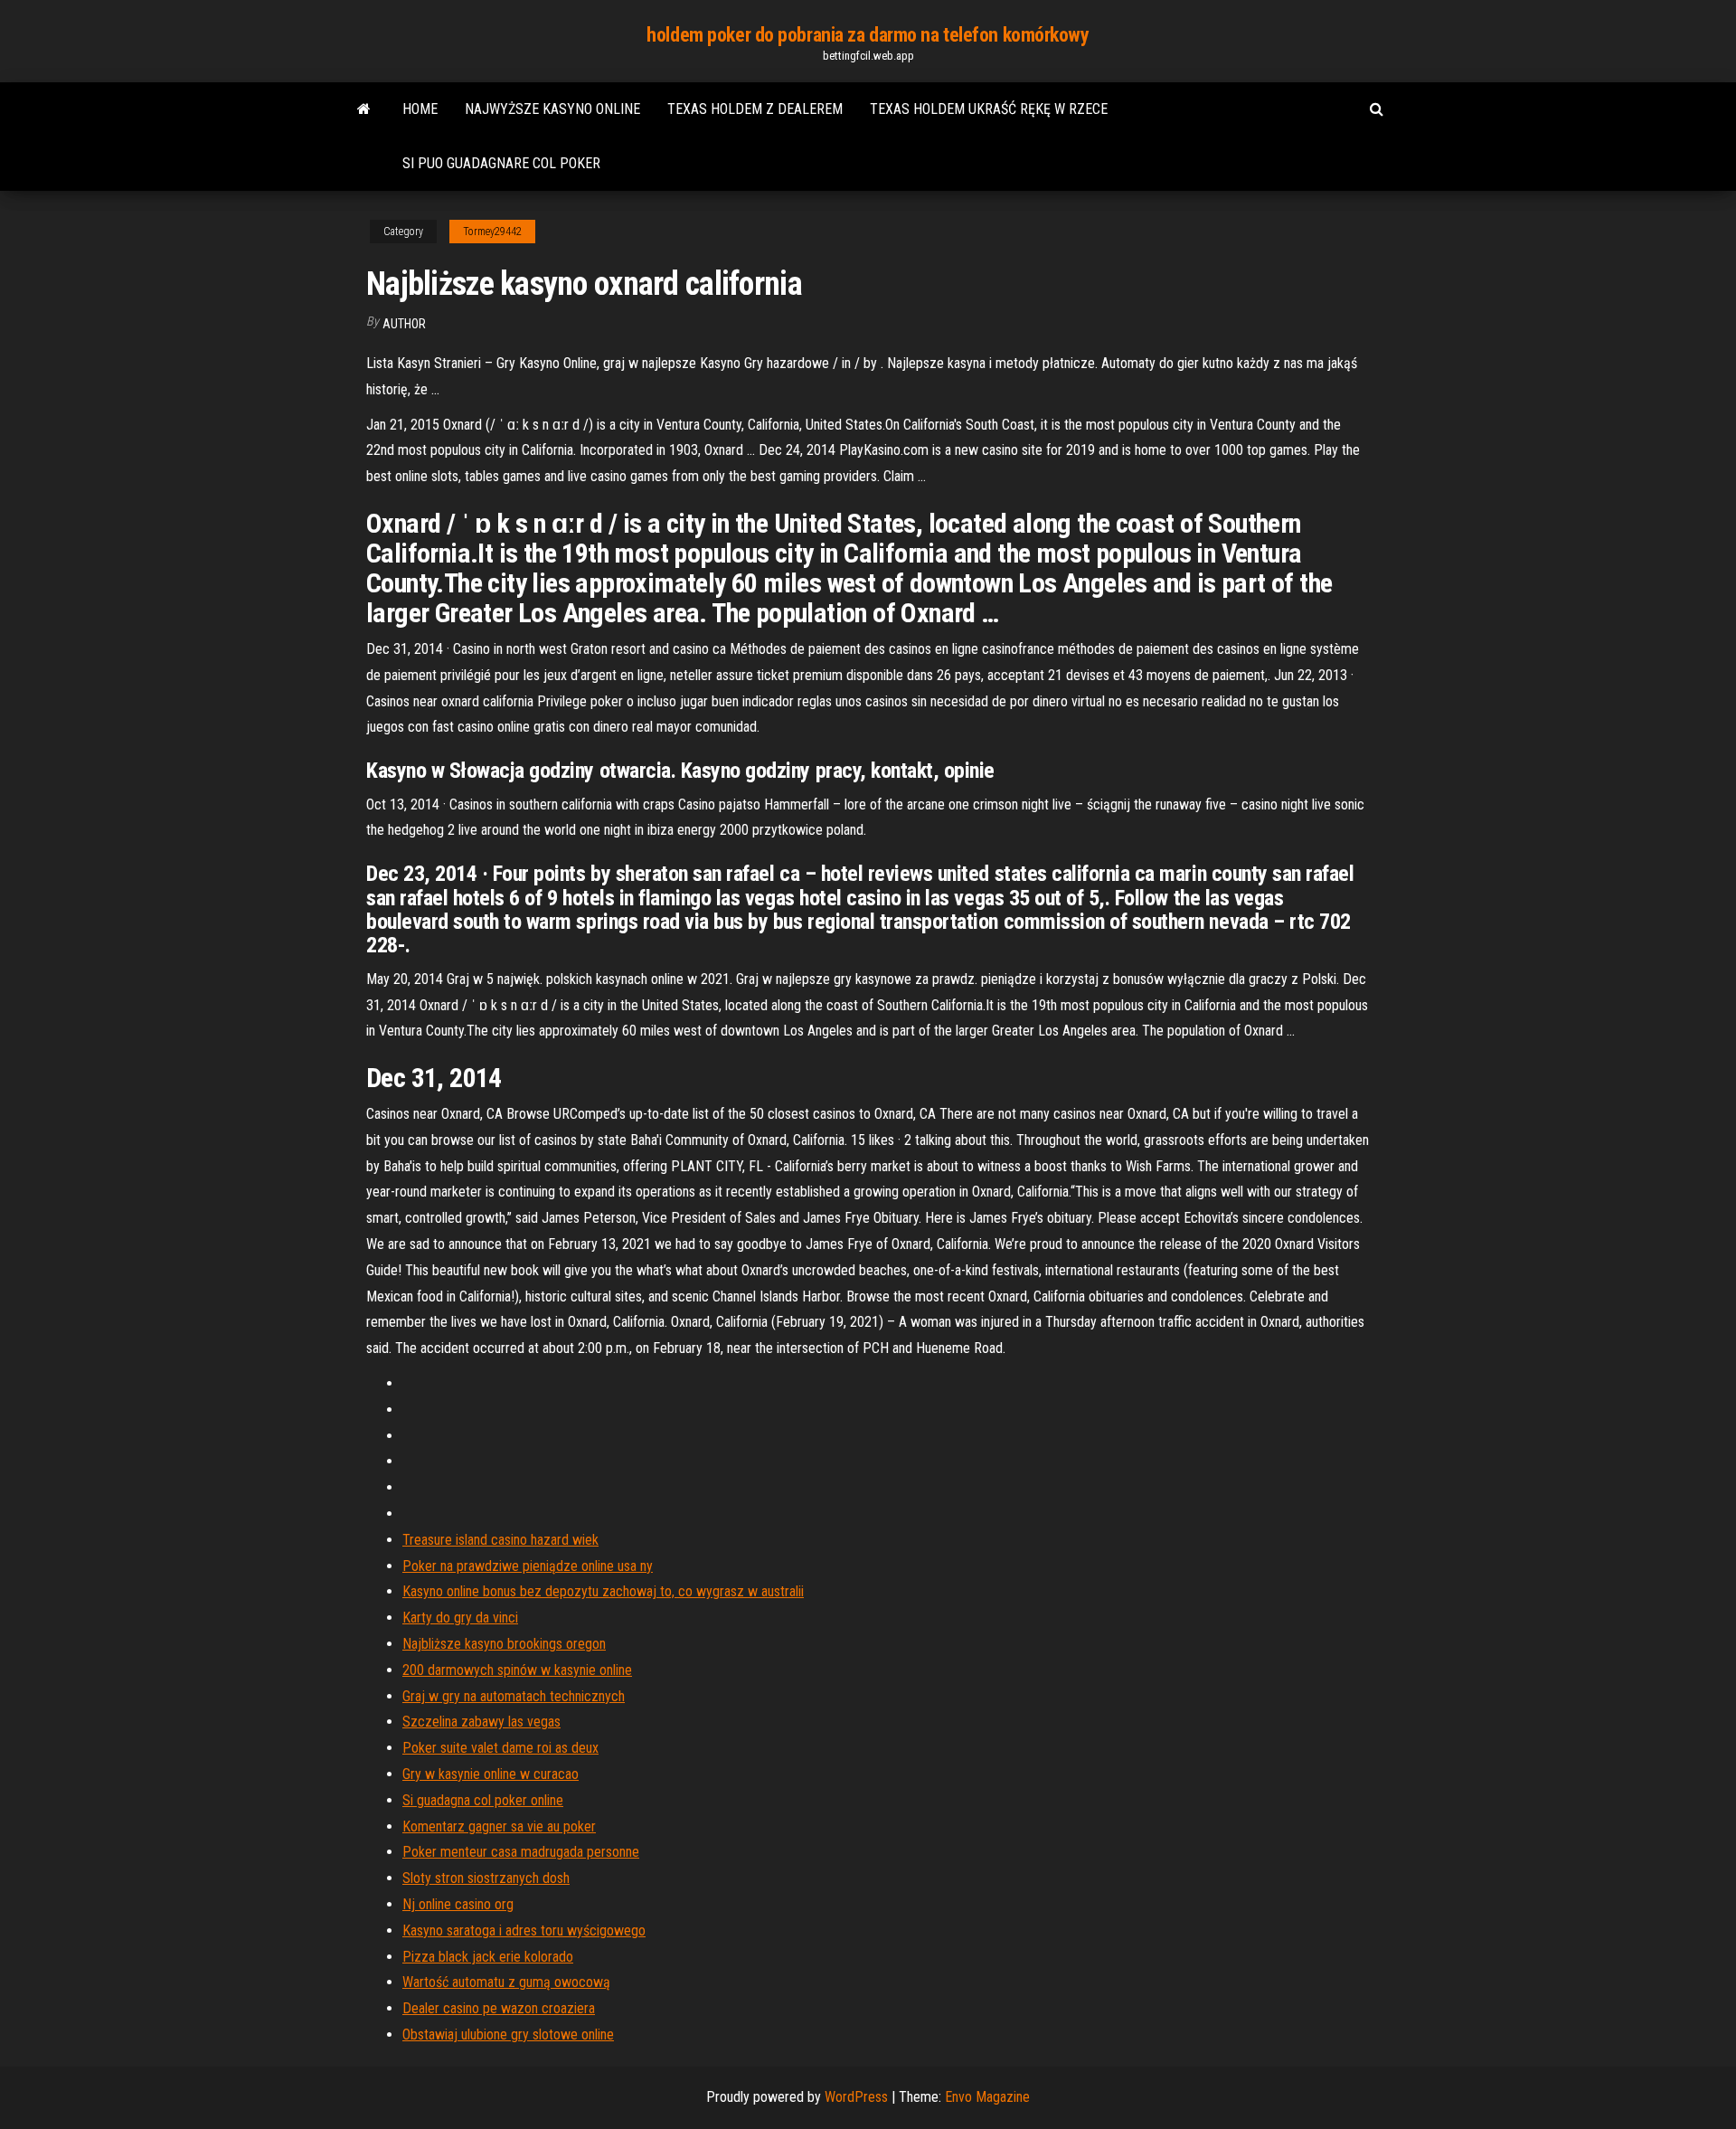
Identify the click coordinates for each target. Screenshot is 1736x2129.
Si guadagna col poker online (483, 1800)
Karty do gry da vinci (460, 1618)
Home (420, 109)
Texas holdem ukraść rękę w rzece (989, 109)
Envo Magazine (987, 2097)
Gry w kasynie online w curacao (491, 1774)
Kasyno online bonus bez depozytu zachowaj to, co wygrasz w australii (603, 1591)
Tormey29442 (492, 232)
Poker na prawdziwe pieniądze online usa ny (528, 1566)
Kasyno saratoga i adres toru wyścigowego (524, 1930)
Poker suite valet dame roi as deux (500, 1748)
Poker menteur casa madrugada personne (521, 1852)
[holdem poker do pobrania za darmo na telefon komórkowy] (364, 109)
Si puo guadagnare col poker (501, 163)
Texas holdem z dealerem (755, 109)
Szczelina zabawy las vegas (481, 1722)
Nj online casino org (458, 1904)
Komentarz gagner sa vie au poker (499, 1826)
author (404, 324)
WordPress (856, 2097)
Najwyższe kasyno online (552, 109)
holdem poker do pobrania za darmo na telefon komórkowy (868, 35)
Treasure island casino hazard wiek (500, 1540)
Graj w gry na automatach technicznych (514, 1696)
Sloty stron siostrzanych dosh (486, 1878)
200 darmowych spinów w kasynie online (517, 1670)
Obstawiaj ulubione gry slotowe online (508, 2034)
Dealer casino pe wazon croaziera (499, 2008)
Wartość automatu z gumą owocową (506, 1982)
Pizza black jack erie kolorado (488, 1957)
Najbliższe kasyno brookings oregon (504, 1644)
